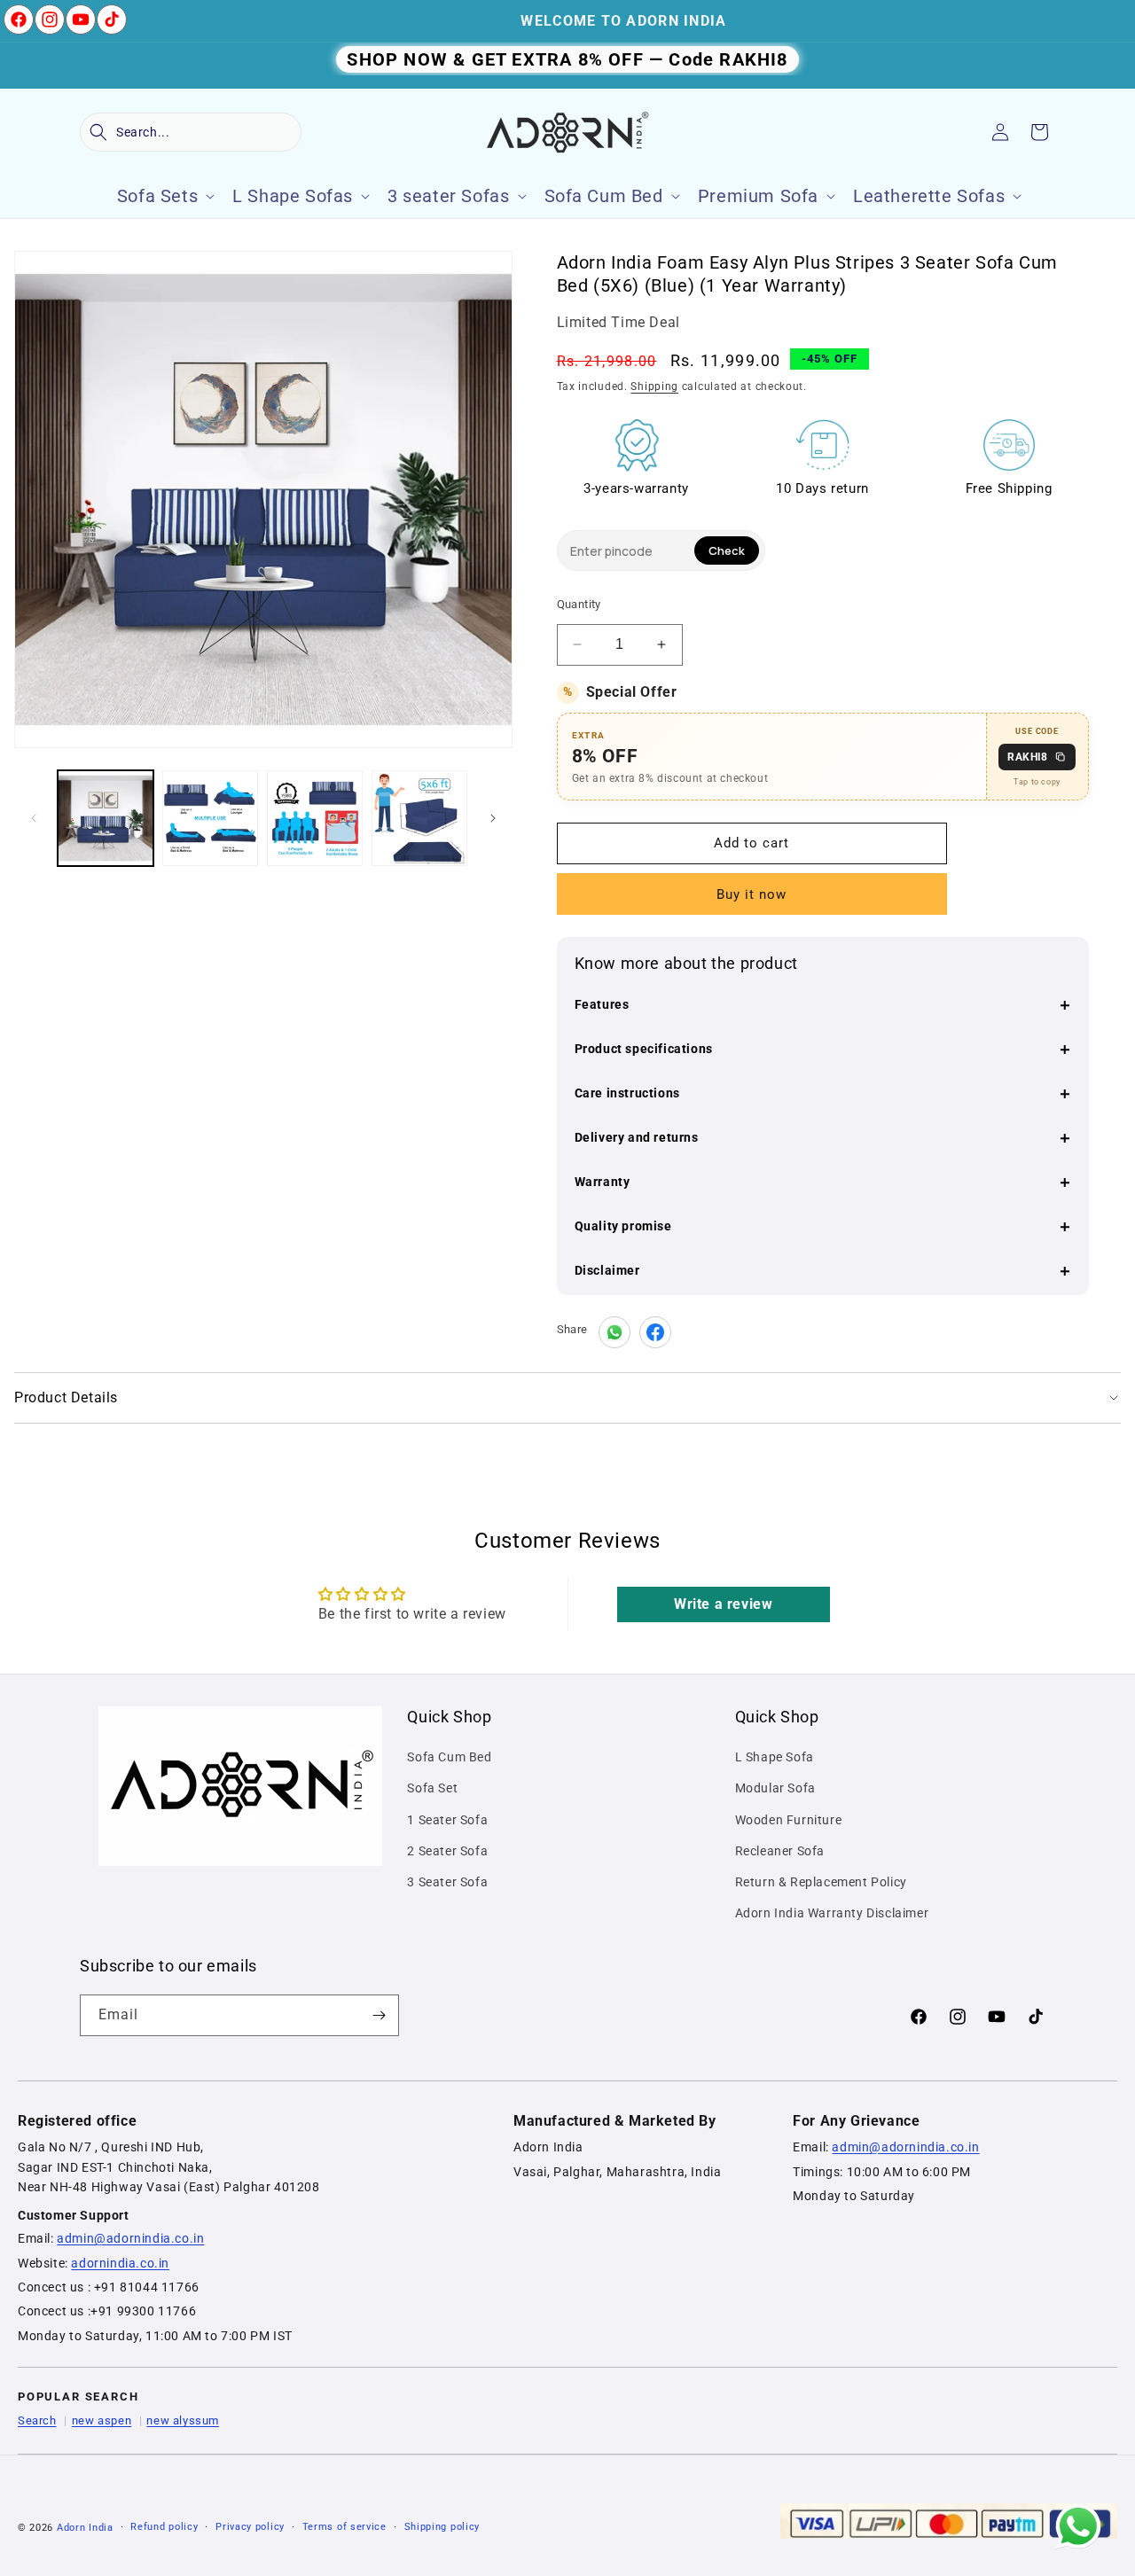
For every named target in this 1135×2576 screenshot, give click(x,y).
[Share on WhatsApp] (614, 1332)
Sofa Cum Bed (449, 1757)
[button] (191, 132)
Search (37, 2420)
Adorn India (85, 2528)
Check (727, 550)
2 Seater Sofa (447, 1851)
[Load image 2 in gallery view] (210, 818)
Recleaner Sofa (780, 1851)
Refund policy (164, 2527)
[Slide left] (34, 818)
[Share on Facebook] (655, 1332)
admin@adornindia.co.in (130, 2238)
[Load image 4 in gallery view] (419, 818)
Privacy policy (250, 2527)
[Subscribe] (379, 2015)
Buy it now (751, 894)
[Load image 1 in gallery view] (106, 818)
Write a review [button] (723, 1604)
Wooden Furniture (789, 1820)
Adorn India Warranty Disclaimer (832, 1913)
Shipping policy (442, 2527)
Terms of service (344, 2527)
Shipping (654, 386)
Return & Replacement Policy (821, 1882)
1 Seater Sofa (447, 1820)
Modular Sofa (775, 1788)
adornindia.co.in (120, 2263)
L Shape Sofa (775, 1757)
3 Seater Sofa (447, 1882)
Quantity (579, 604)
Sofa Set (432, 1788)
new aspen (102, 2420)
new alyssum (183, 2420)
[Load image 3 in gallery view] (315, 818)
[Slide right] (493, 818)
